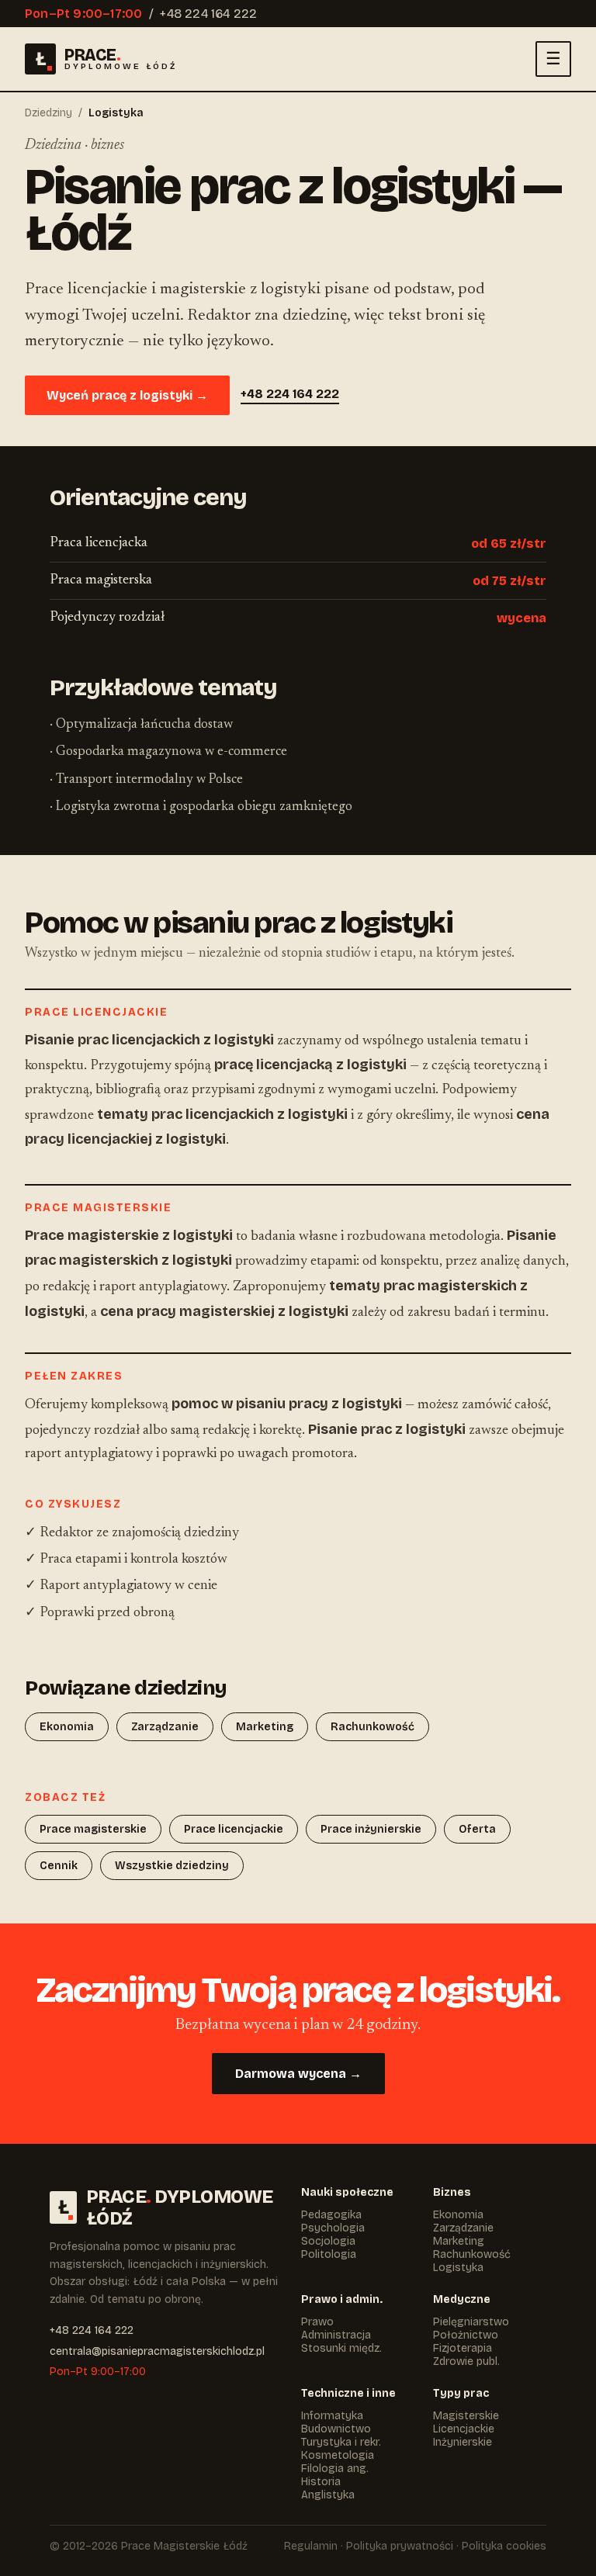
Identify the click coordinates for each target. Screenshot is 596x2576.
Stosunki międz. (341, 2348)
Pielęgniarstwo (471, 2322)
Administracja (336, 2335)
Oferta (477, 1829)
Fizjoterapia (463, 2348)
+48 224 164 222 (208, 14)
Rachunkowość (372, 1727)
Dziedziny (49, 113)
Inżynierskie (463, 2442)
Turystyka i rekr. (341, 2442)
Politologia (329, 2254)
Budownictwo (336, 2429)
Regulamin (311, 2546)
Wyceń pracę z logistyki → (127, 395)
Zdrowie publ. (466, 2361)
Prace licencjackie (234, 1829)
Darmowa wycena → (298, 2074)
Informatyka (332, 2416)
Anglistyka (328, 2495)
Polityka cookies (504, 2546)
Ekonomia (67, 1727)
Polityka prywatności (400, 2546)
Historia (321, 2482)
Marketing (265, 1727)
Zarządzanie (165, 1727)
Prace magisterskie (93, 1829)
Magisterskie (466, 2416)
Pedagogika (331, 2215)
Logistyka (458, 2268)
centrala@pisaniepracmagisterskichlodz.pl (157, 2351)
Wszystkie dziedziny (172, 1866)
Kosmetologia (338, 2455)
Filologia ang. (335, 2469)
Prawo (317, 2322)
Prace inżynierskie (371, 1829)
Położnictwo (466, 2335)
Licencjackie (464, 2429)
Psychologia (333, 2228)
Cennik (59, 1866)
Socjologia (328, 2241)
